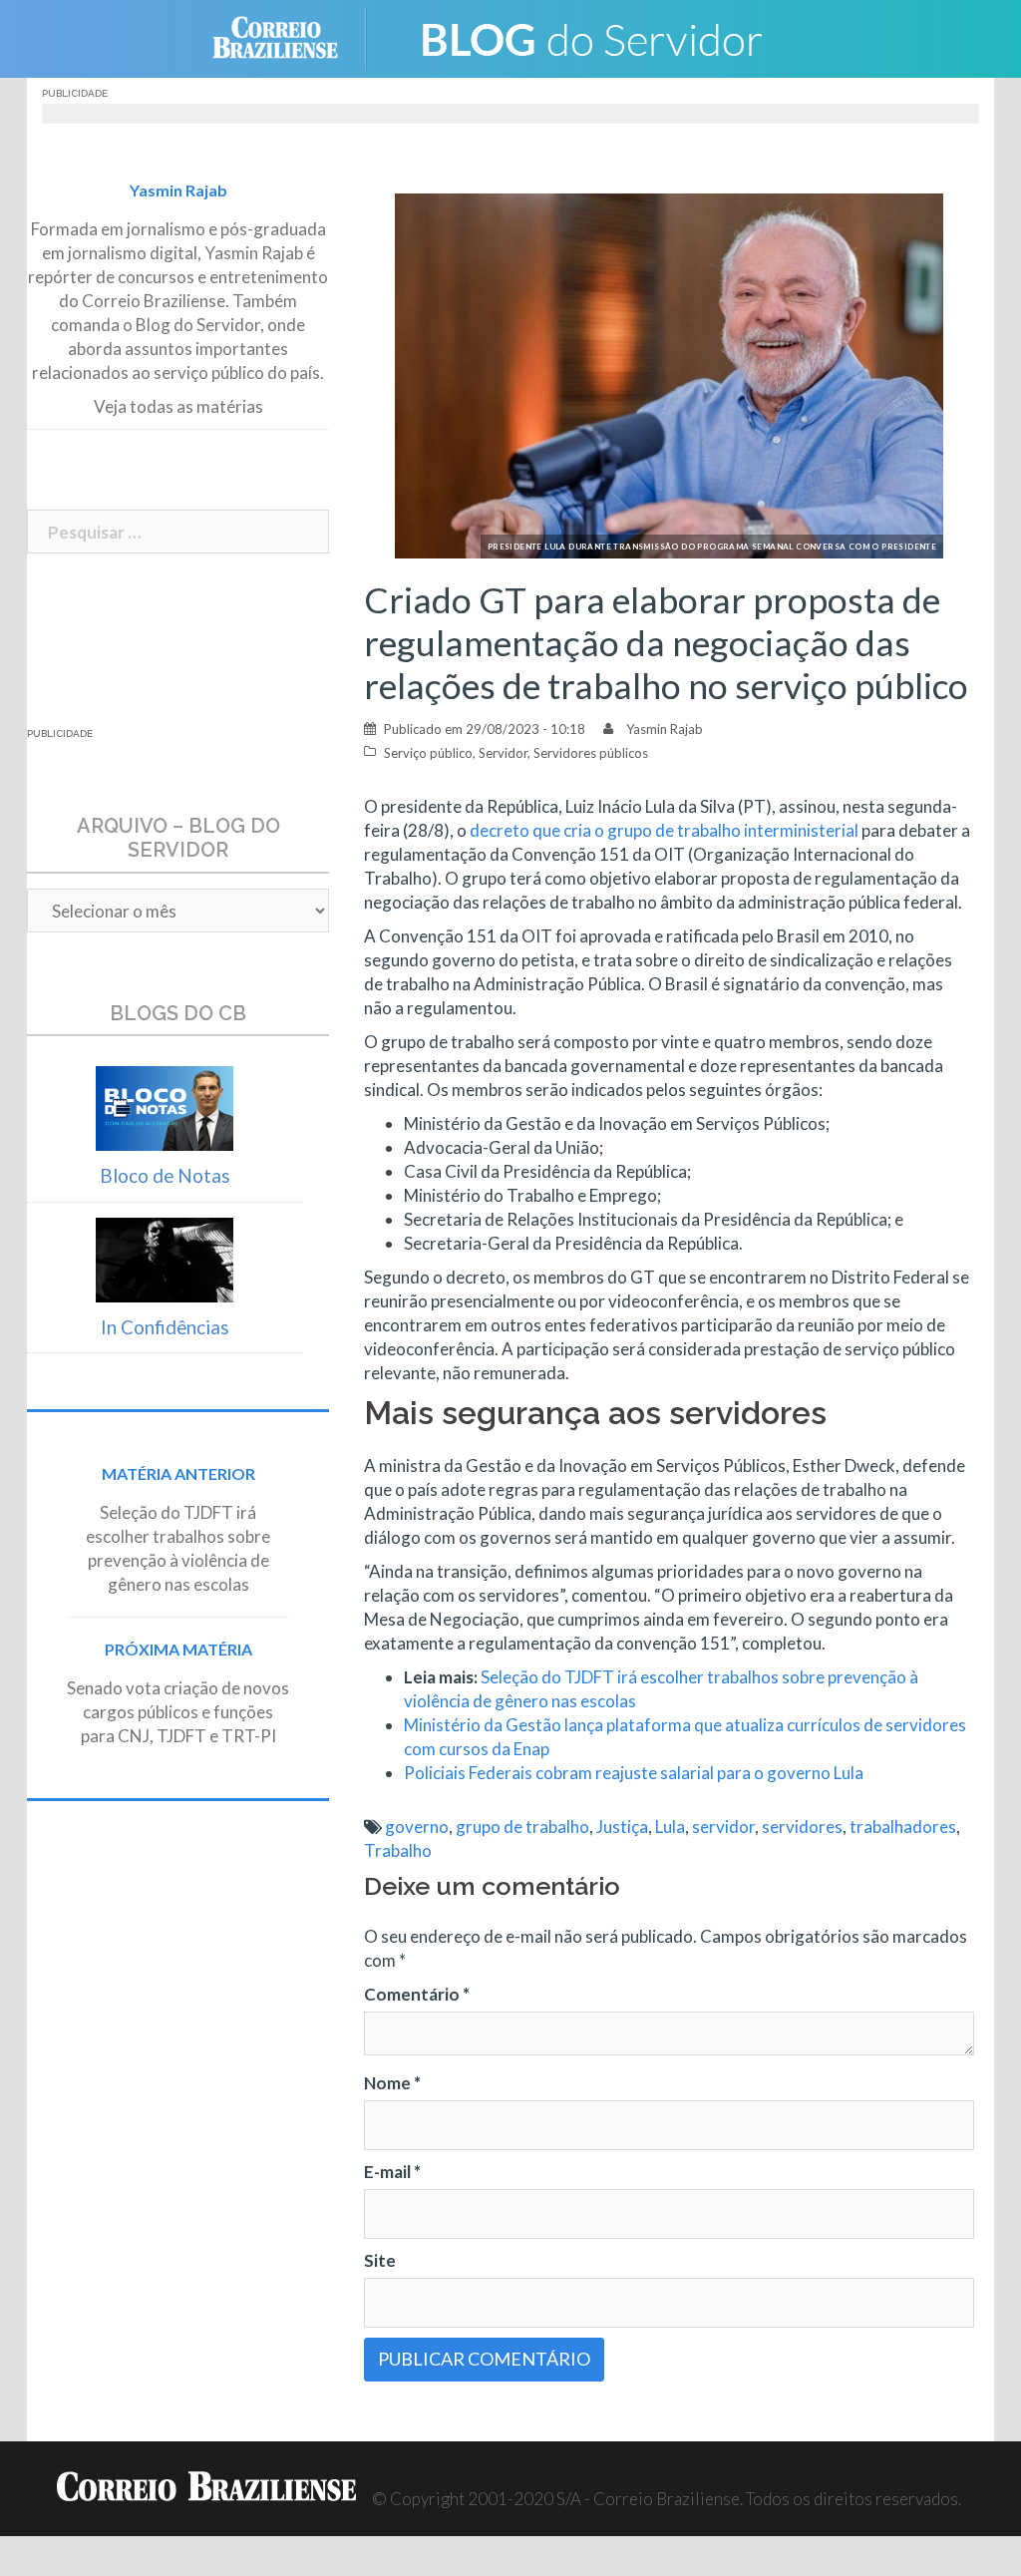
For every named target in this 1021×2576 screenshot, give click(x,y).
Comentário (417, 1994)
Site (380, 2260)
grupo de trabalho (522, 1827)
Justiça (622, 1827)
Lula (670, 1827)
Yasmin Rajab (665, 729)
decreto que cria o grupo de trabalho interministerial (664, 830)
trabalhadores (903, 1827)
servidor (723, 1827)
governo (417, 1827)
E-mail (392, 2172)
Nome (392, 2083)
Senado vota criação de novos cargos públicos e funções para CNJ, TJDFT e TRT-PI (178, 1712)
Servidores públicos (591, 753)
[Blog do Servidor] (590, 36)
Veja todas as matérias (178, 406)
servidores (802, 1827)
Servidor (503, 753)
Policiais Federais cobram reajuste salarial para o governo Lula (634, 1773)
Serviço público (428, 753)
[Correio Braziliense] (291, 36)
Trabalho (398, 1850)
